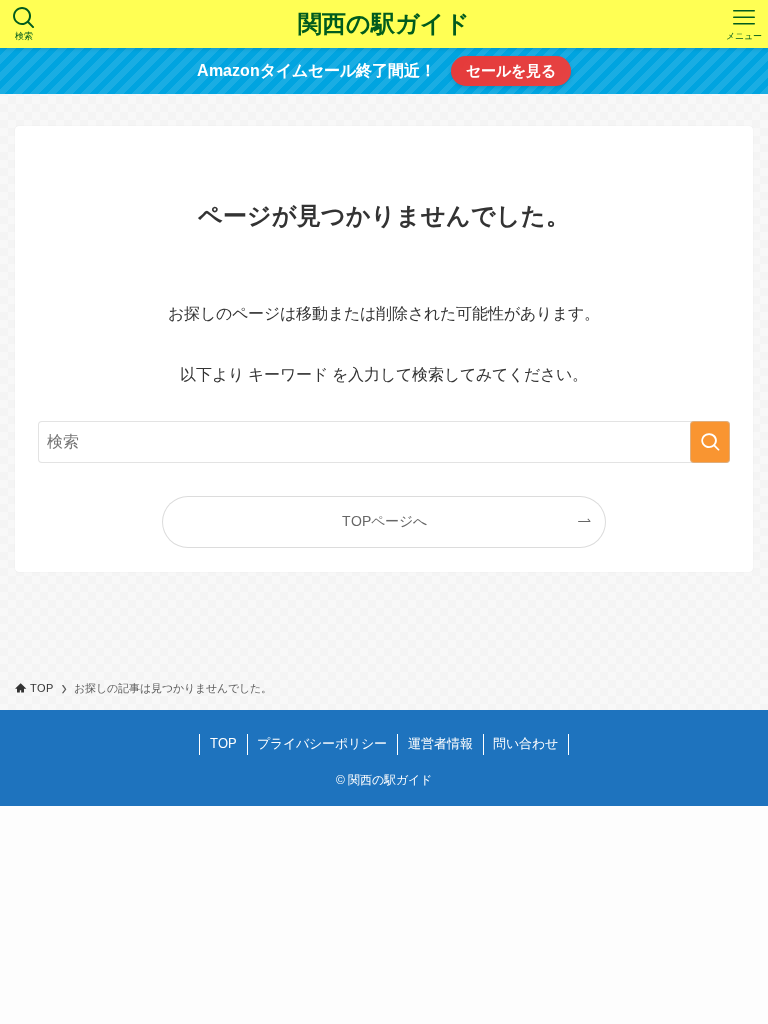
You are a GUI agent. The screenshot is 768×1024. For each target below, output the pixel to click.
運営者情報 (440, 743)
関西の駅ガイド (384, 24)
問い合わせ (525, 743)
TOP (223, 743)
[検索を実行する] (710, 442)
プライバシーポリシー (322, 743)
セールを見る (511, 70)
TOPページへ (384, 521)
